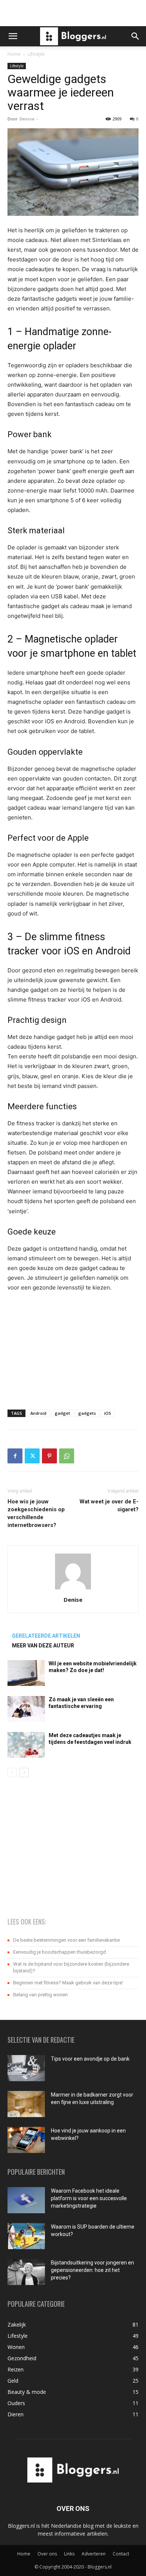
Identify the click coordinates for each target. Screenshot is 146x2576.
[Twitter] (32, 1456)
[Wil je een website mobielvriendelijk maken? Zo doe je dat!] (26, 1673)
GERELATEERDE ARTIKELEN (46, 1636)
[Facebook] (15, 1456)
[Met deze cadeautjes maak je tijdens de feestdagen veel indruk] (26, 1745)
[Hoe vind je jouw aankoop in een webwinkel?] (26, 2140)
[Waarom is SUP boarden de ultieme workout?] (26, 2236)
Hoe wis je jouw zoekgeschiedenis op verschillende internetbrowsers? (36, 1513)
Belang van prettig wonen (40, 1995)
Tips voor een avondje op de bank (90, 2059)
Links (69, 2554)
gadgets (87, 1413)
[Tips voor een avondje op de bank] (26, 2068)
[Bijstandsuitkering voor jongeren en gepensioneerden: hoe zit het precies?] (26, 2272)
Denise (27, 119)
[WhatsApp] (67, 1456)
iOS (108, 1413)
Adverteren (94, 2554)
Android (38, 1413)
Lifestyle (36, 54)
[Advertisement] (73, 13)
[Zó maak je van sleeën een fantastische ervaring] (26, 1709)
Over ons (47, 2554)
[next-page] (24, 1772)
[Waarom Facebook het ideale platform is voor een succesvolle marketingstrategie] (26, 2200)
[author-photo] (73, 1589)
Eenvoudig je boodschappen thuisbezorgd (60, 1952)
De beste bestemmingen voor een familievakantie (66, 1940)
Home (14, 54)
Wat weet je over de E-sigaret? (109, 1505)
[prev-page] (12, 1772)
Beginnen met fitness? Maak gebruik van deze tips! (68, 1983)
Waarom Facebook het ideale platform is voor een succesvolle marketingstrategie (89, 2198)
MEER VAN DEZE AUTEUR (43, 1646)
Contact (121, 2554)
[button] (13, 36)
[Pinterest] (49, 1456)
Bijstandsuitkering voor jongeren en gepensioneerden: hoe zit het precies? (92, 2270)
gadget (62, 1413)
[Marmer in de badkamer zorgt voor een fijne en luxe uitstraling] (26, 2104)
